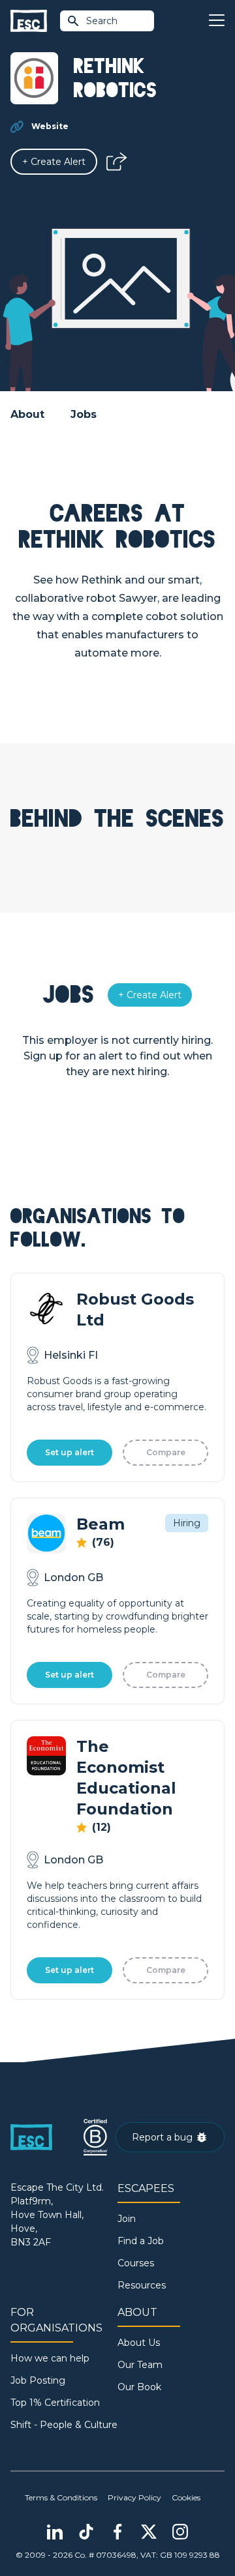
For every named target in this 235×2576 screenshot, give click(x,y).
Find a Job (141, 2241)
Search (102, 21)
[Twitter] (149, 2532)
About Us (139, 2343)
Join (127, 2219)
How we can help (50, 2358)
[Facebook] (117, 2532)
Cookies (186, 2497)
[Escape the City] (29, 21)
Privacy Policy (134, 2497)
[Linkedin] (55, 2532)
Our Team (140, 2365)
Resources (142, 2285)
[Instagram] (180, 2532)
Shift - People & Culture (64, 2425)
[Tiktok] (86, 2532)
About (27, 414)
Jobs (84, 414)
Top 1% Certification (55, 2403)
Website (50, 126)
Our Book (139, 2387)
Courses (136, 2263)
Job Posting (38, 2380)
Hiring (187, 1523)
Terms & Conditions (61, 2497)
